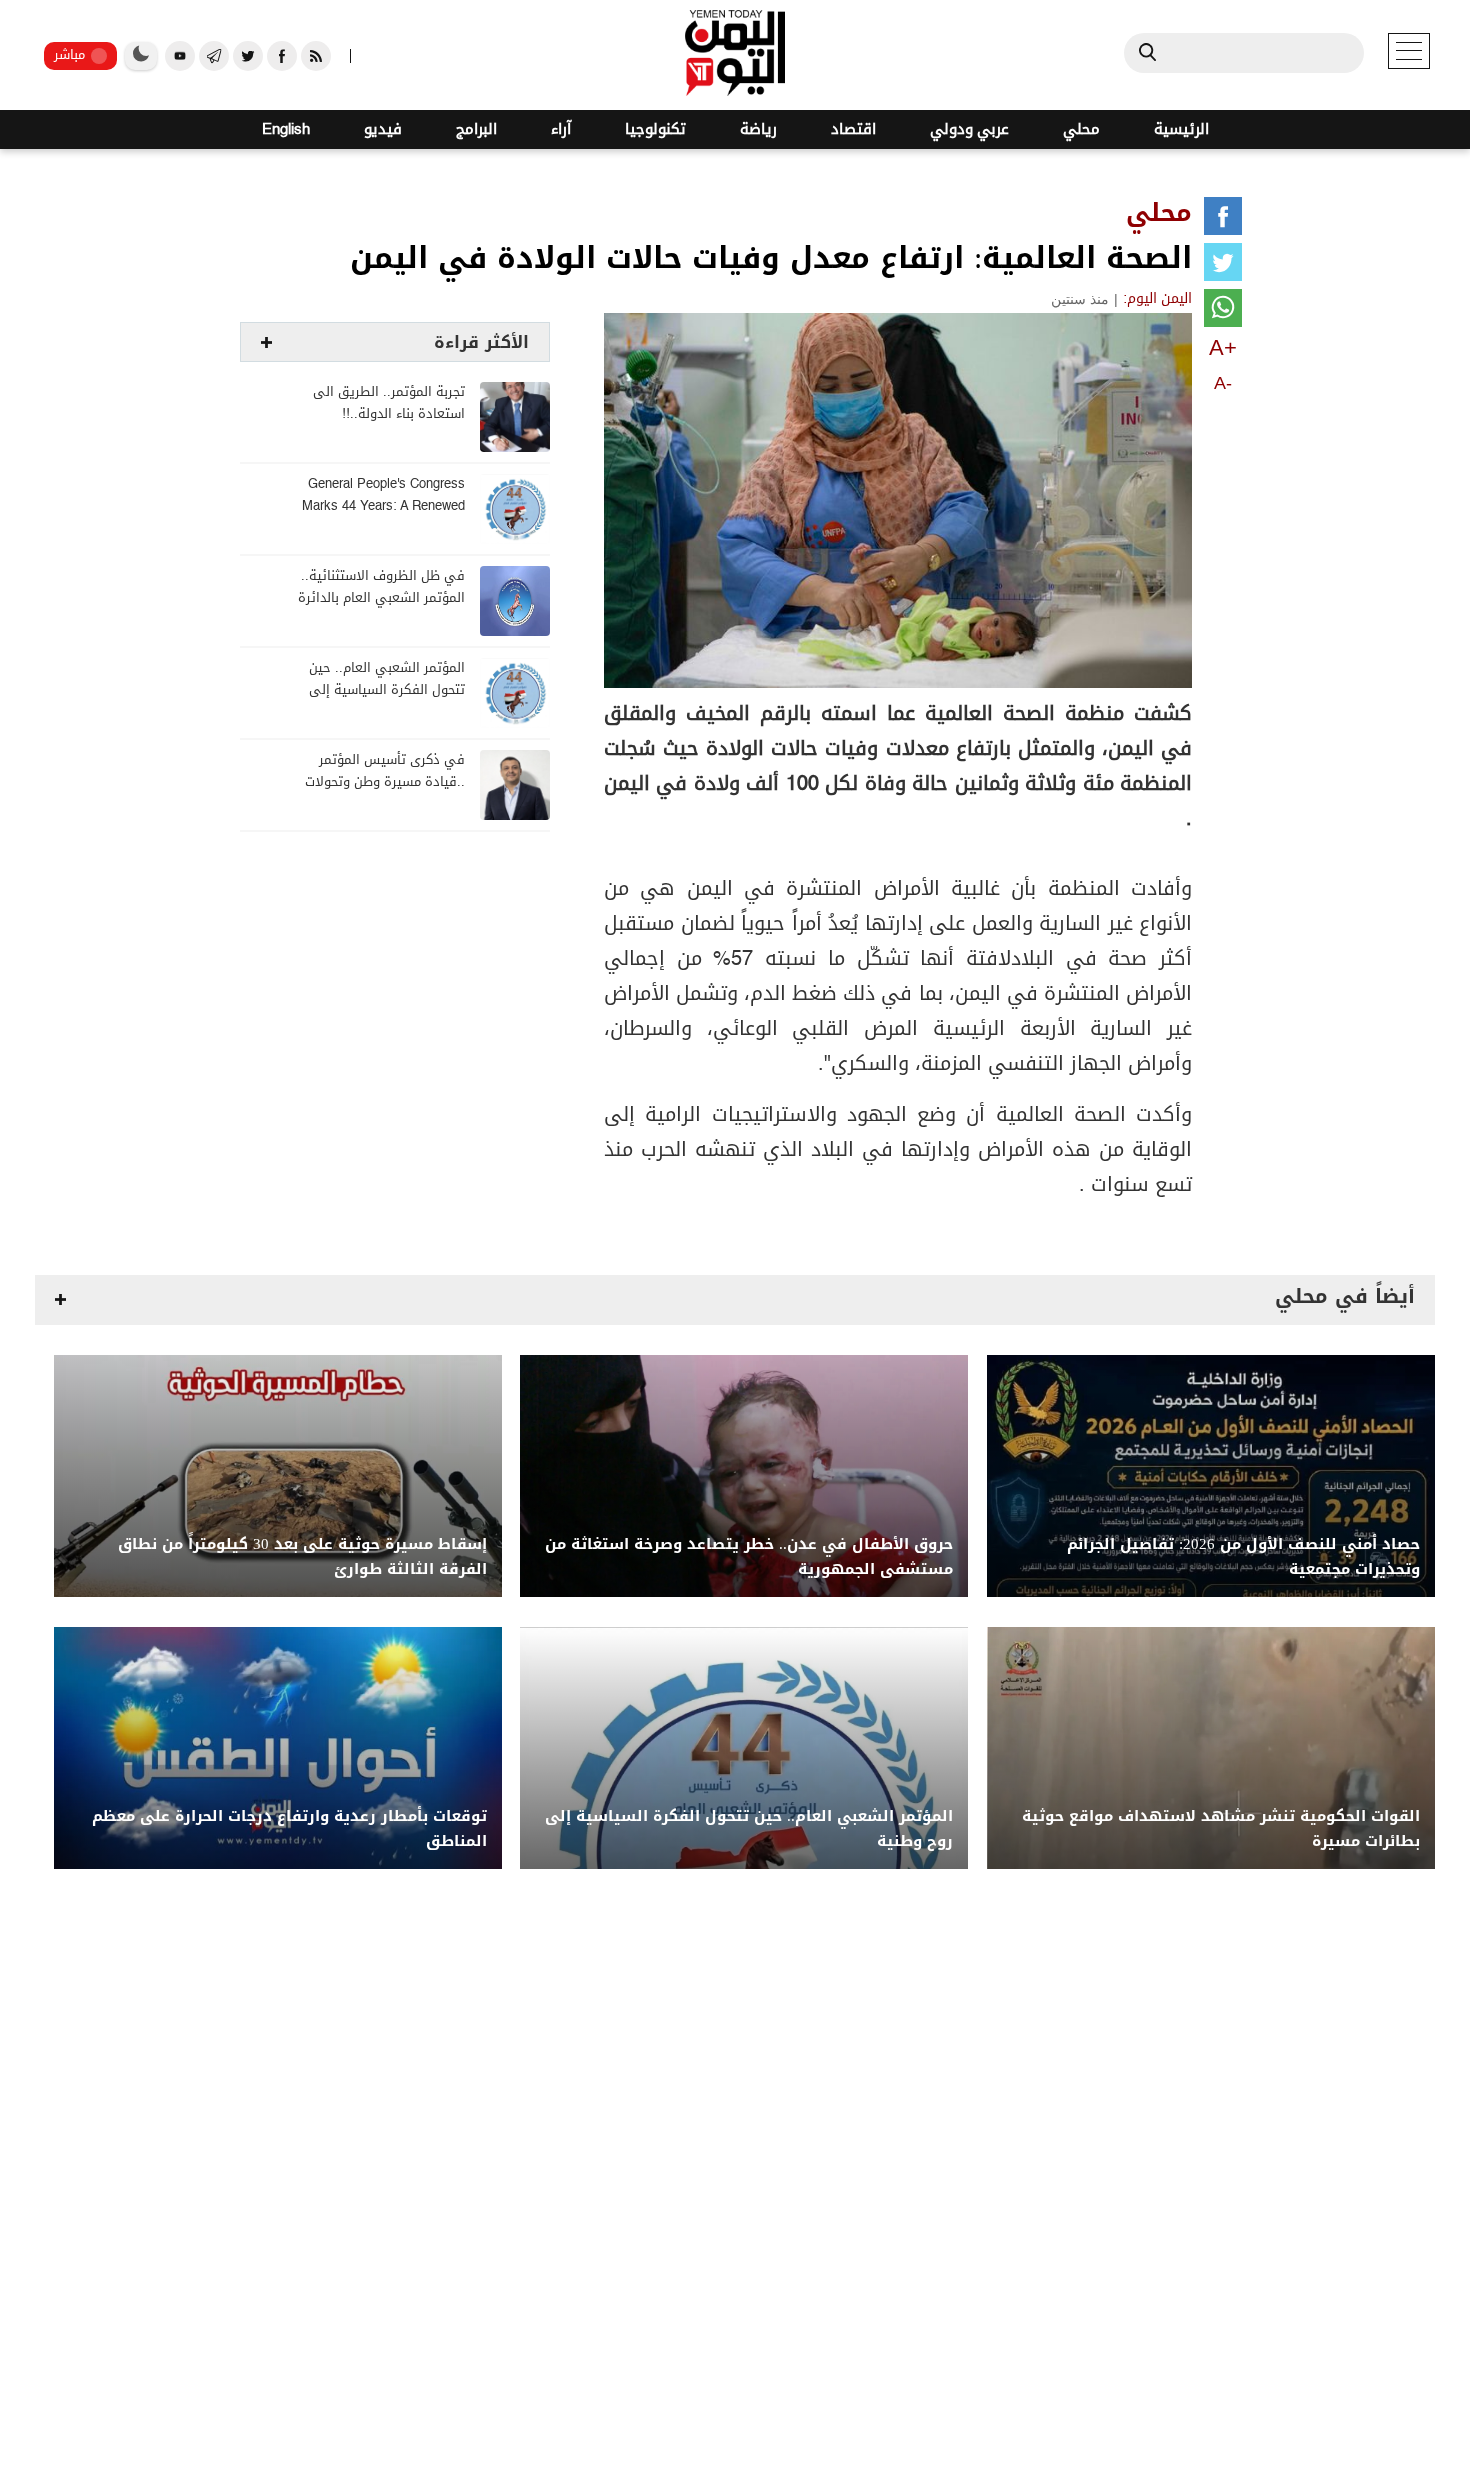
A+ (1223, 347)
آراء (561, 129)
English (286, 129)
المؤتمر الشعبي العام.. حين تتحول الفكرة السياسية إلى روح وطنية (387, 690)
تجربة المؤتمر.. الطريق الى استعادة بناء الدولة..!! (389, 403)
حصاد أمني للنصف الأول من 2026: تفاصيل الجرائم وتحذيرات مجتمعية (1243, 1557)
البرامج (476, 129)
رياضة (758, 129)
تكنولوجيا (655, 129)
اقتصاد (853, 129)
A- (1223, 383)
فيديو (383, 129)
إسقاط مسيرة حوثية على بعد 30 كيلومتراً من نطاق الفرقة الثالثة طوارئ (302, 1557)
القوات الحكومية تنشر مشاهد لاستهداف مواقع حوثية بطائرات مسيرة (1221, 1829)
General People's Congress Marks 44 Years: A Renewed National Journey (383, 506)
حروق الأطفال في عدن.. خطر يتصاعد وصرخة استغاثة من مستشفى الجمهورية (749, 1557)
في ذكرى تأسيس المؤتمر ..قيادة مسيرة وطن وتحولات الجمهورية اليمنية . (385, 782)
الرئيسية (1181, 129)
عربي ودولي (969, 129)
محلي (1081, 129)
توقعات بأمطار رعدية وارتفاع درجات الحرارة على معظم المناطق (289, 1829)
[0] (1223, 220)
